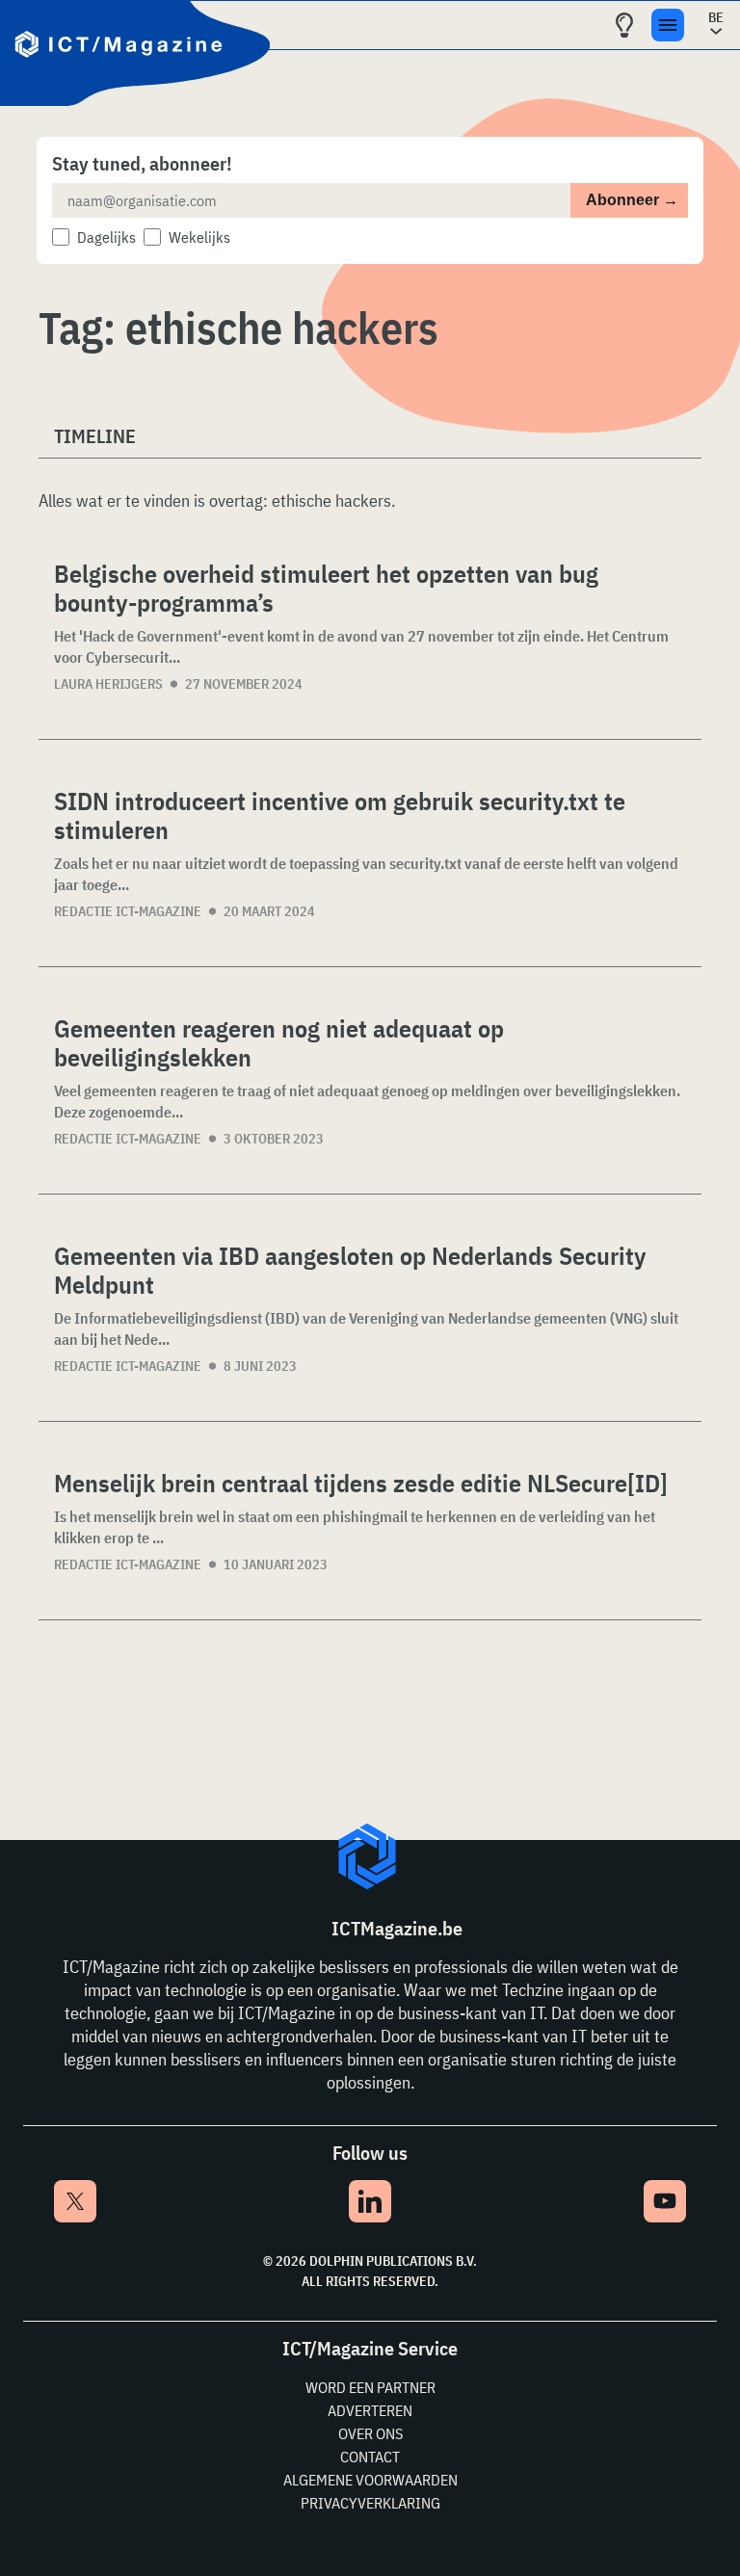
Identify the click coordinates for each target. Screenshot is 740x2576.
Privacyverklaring (370, 2503)
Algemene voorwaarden (370, 2480)
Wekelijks (199, 237)
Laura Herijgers (108, 684)
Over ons (370, 2433)
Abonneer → (632, 200)
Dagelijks (106, 237)
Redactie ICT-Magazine (128, 911)
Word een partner (370, 2387)
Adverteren (370, 2410)
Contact (370, 2457)
